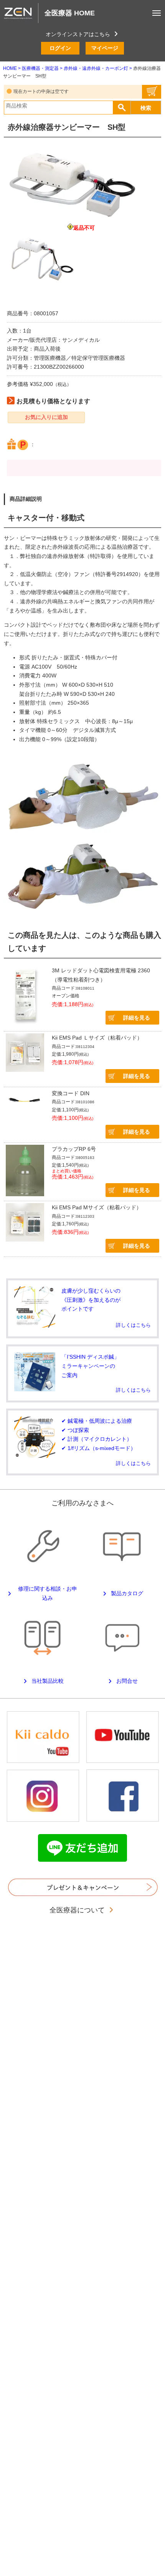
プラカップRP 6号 (74, 1149)
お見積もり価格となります (53, 401)
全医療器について (78, 1910)
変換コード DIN (71, 1093)
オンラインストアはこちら (78, 34)
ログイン (60, 48)
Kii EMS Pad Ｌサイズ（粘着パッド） (97, 1038)
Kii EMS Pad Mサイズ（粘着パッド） (97, 1207)
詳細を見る (137, 1018)
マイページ (105, 48)
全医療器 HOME (70, 13)
